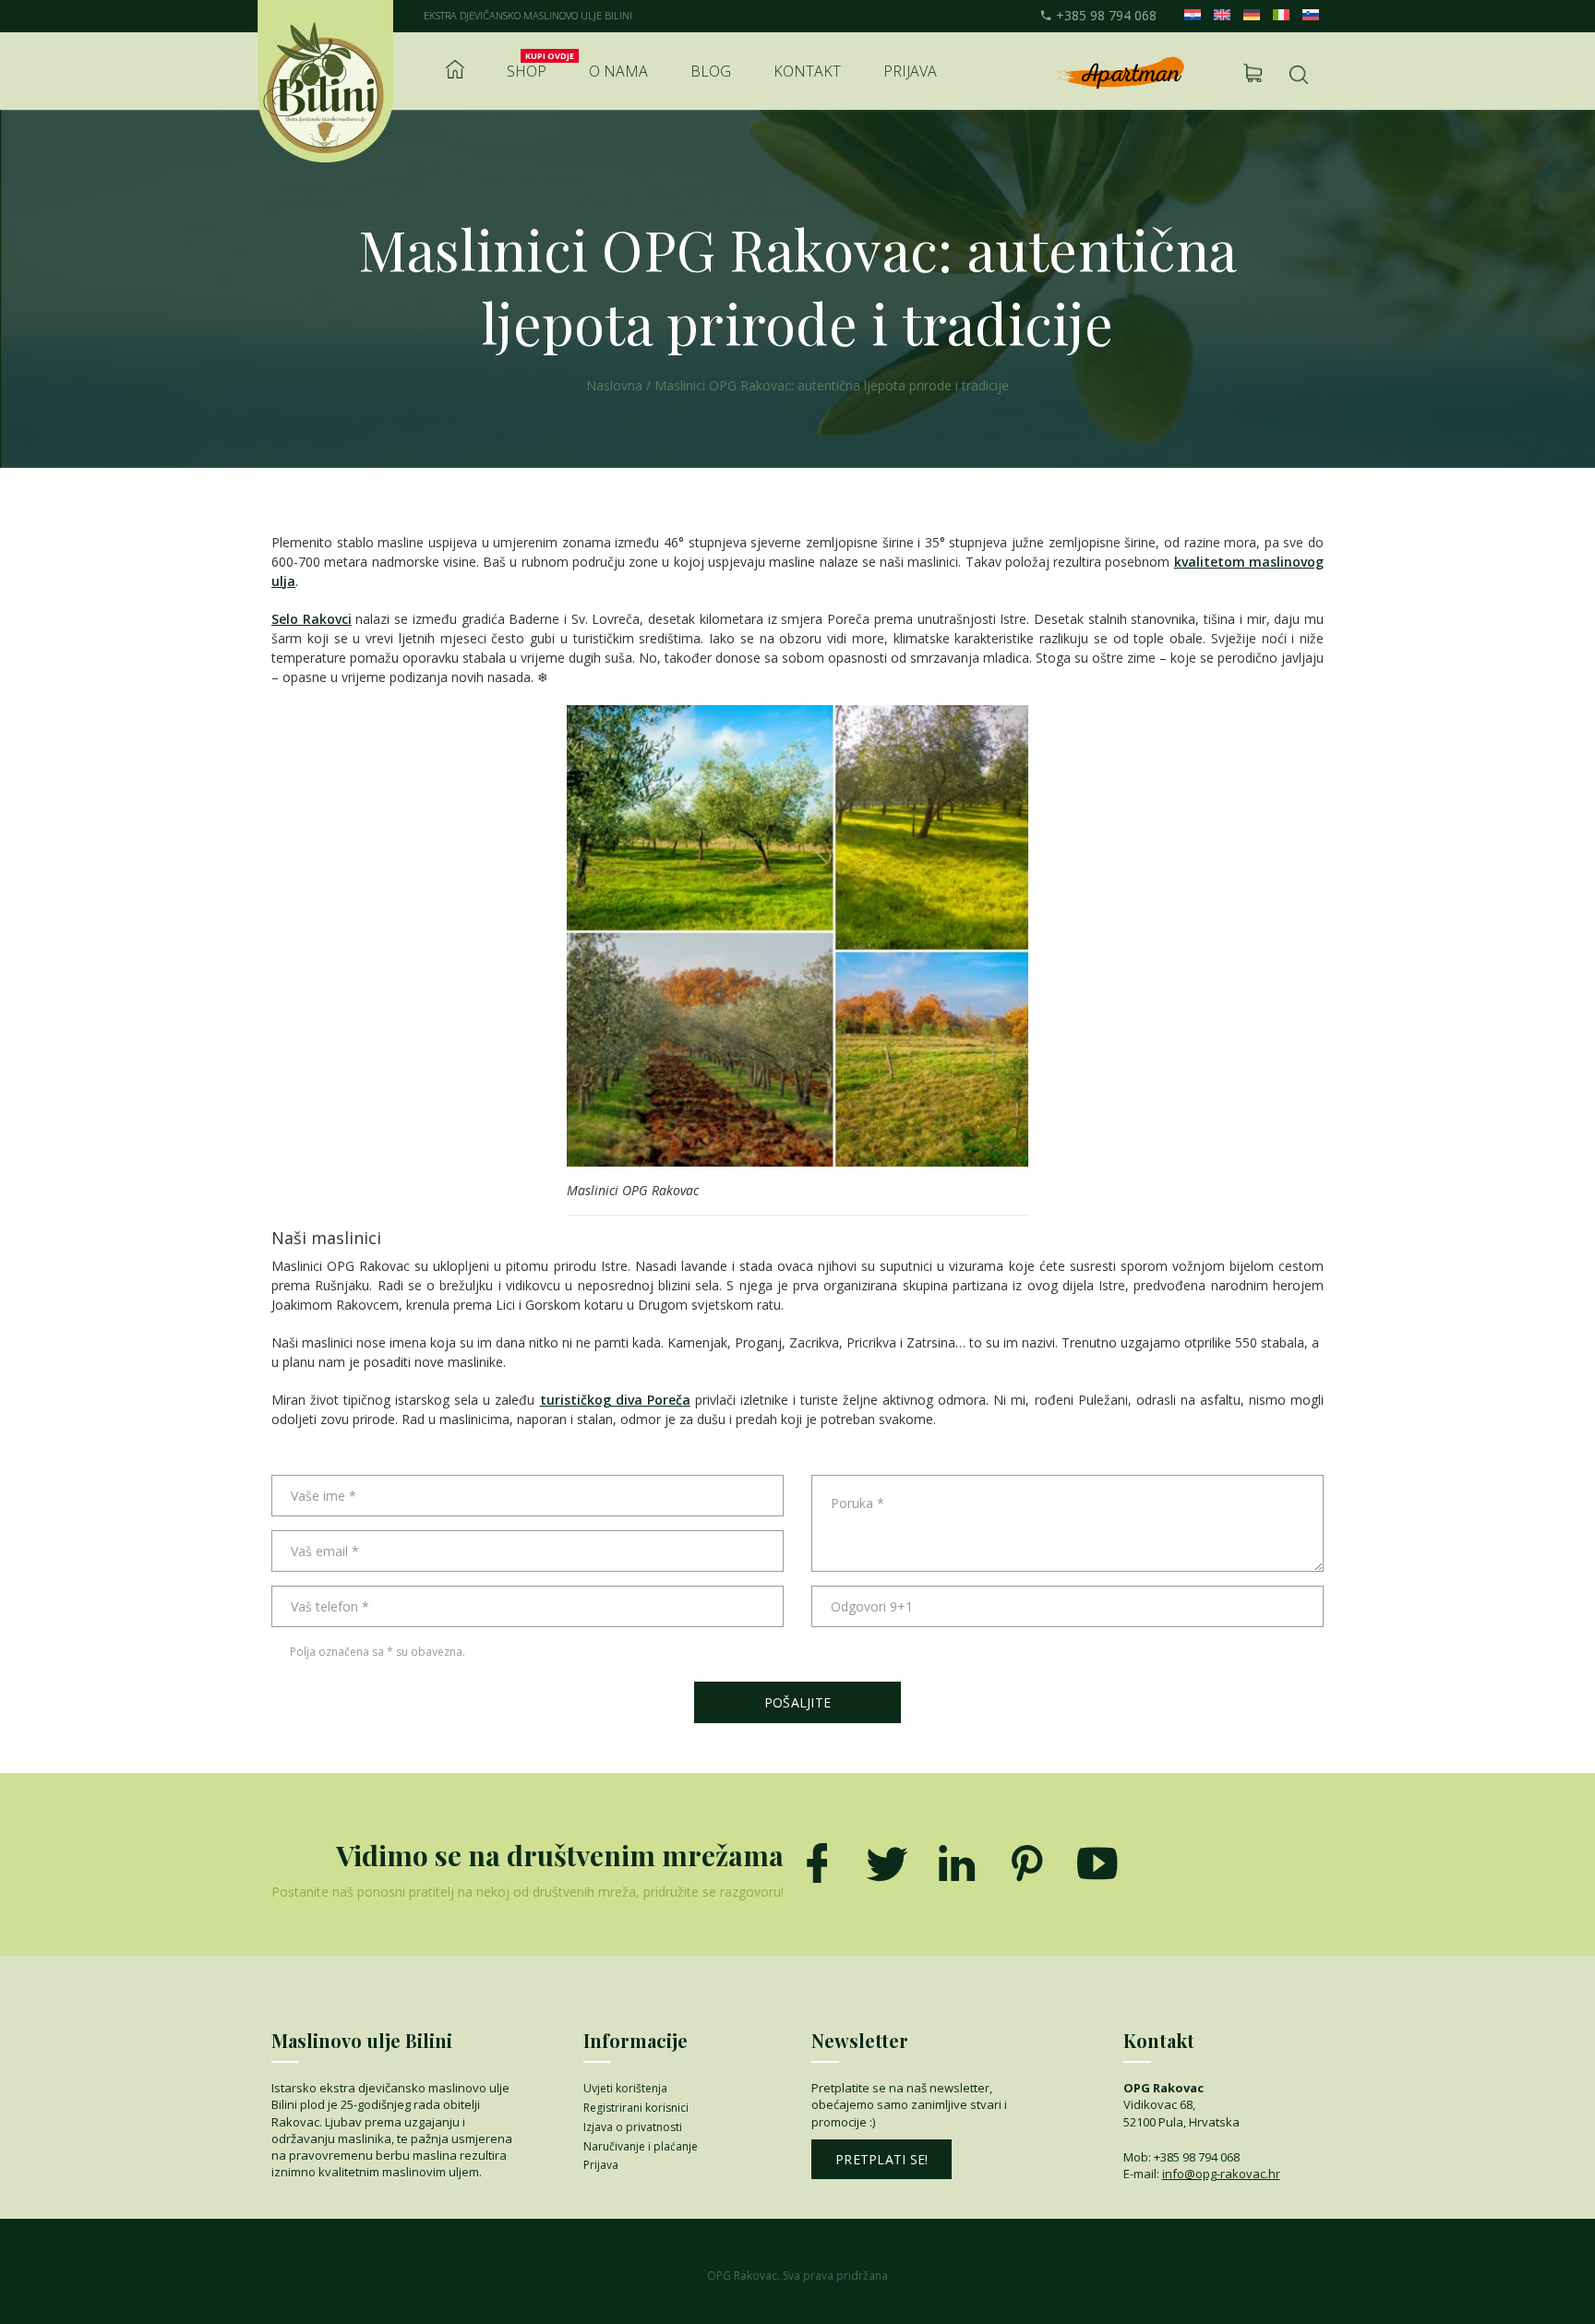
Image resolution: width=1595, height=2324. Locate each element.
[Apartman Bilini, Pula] (1118, 73)
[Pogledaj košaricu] (1253, 73)
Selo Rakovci (312, 619)
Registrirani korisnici (636, 2108)
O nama (618, 71)
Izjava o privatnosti (633, 2127)
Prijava (910, 71)
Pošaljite (797, 1702)
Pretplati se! (881, 2159)
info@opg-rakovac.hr (1221, 2174)
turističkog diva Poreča (615, 1400)
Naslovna (614, 385)
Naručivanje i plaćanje (641, 2146)
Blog (711, 71)
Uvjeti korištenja (625, 2088)
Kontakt (807, 71)
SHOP (527, 71)
